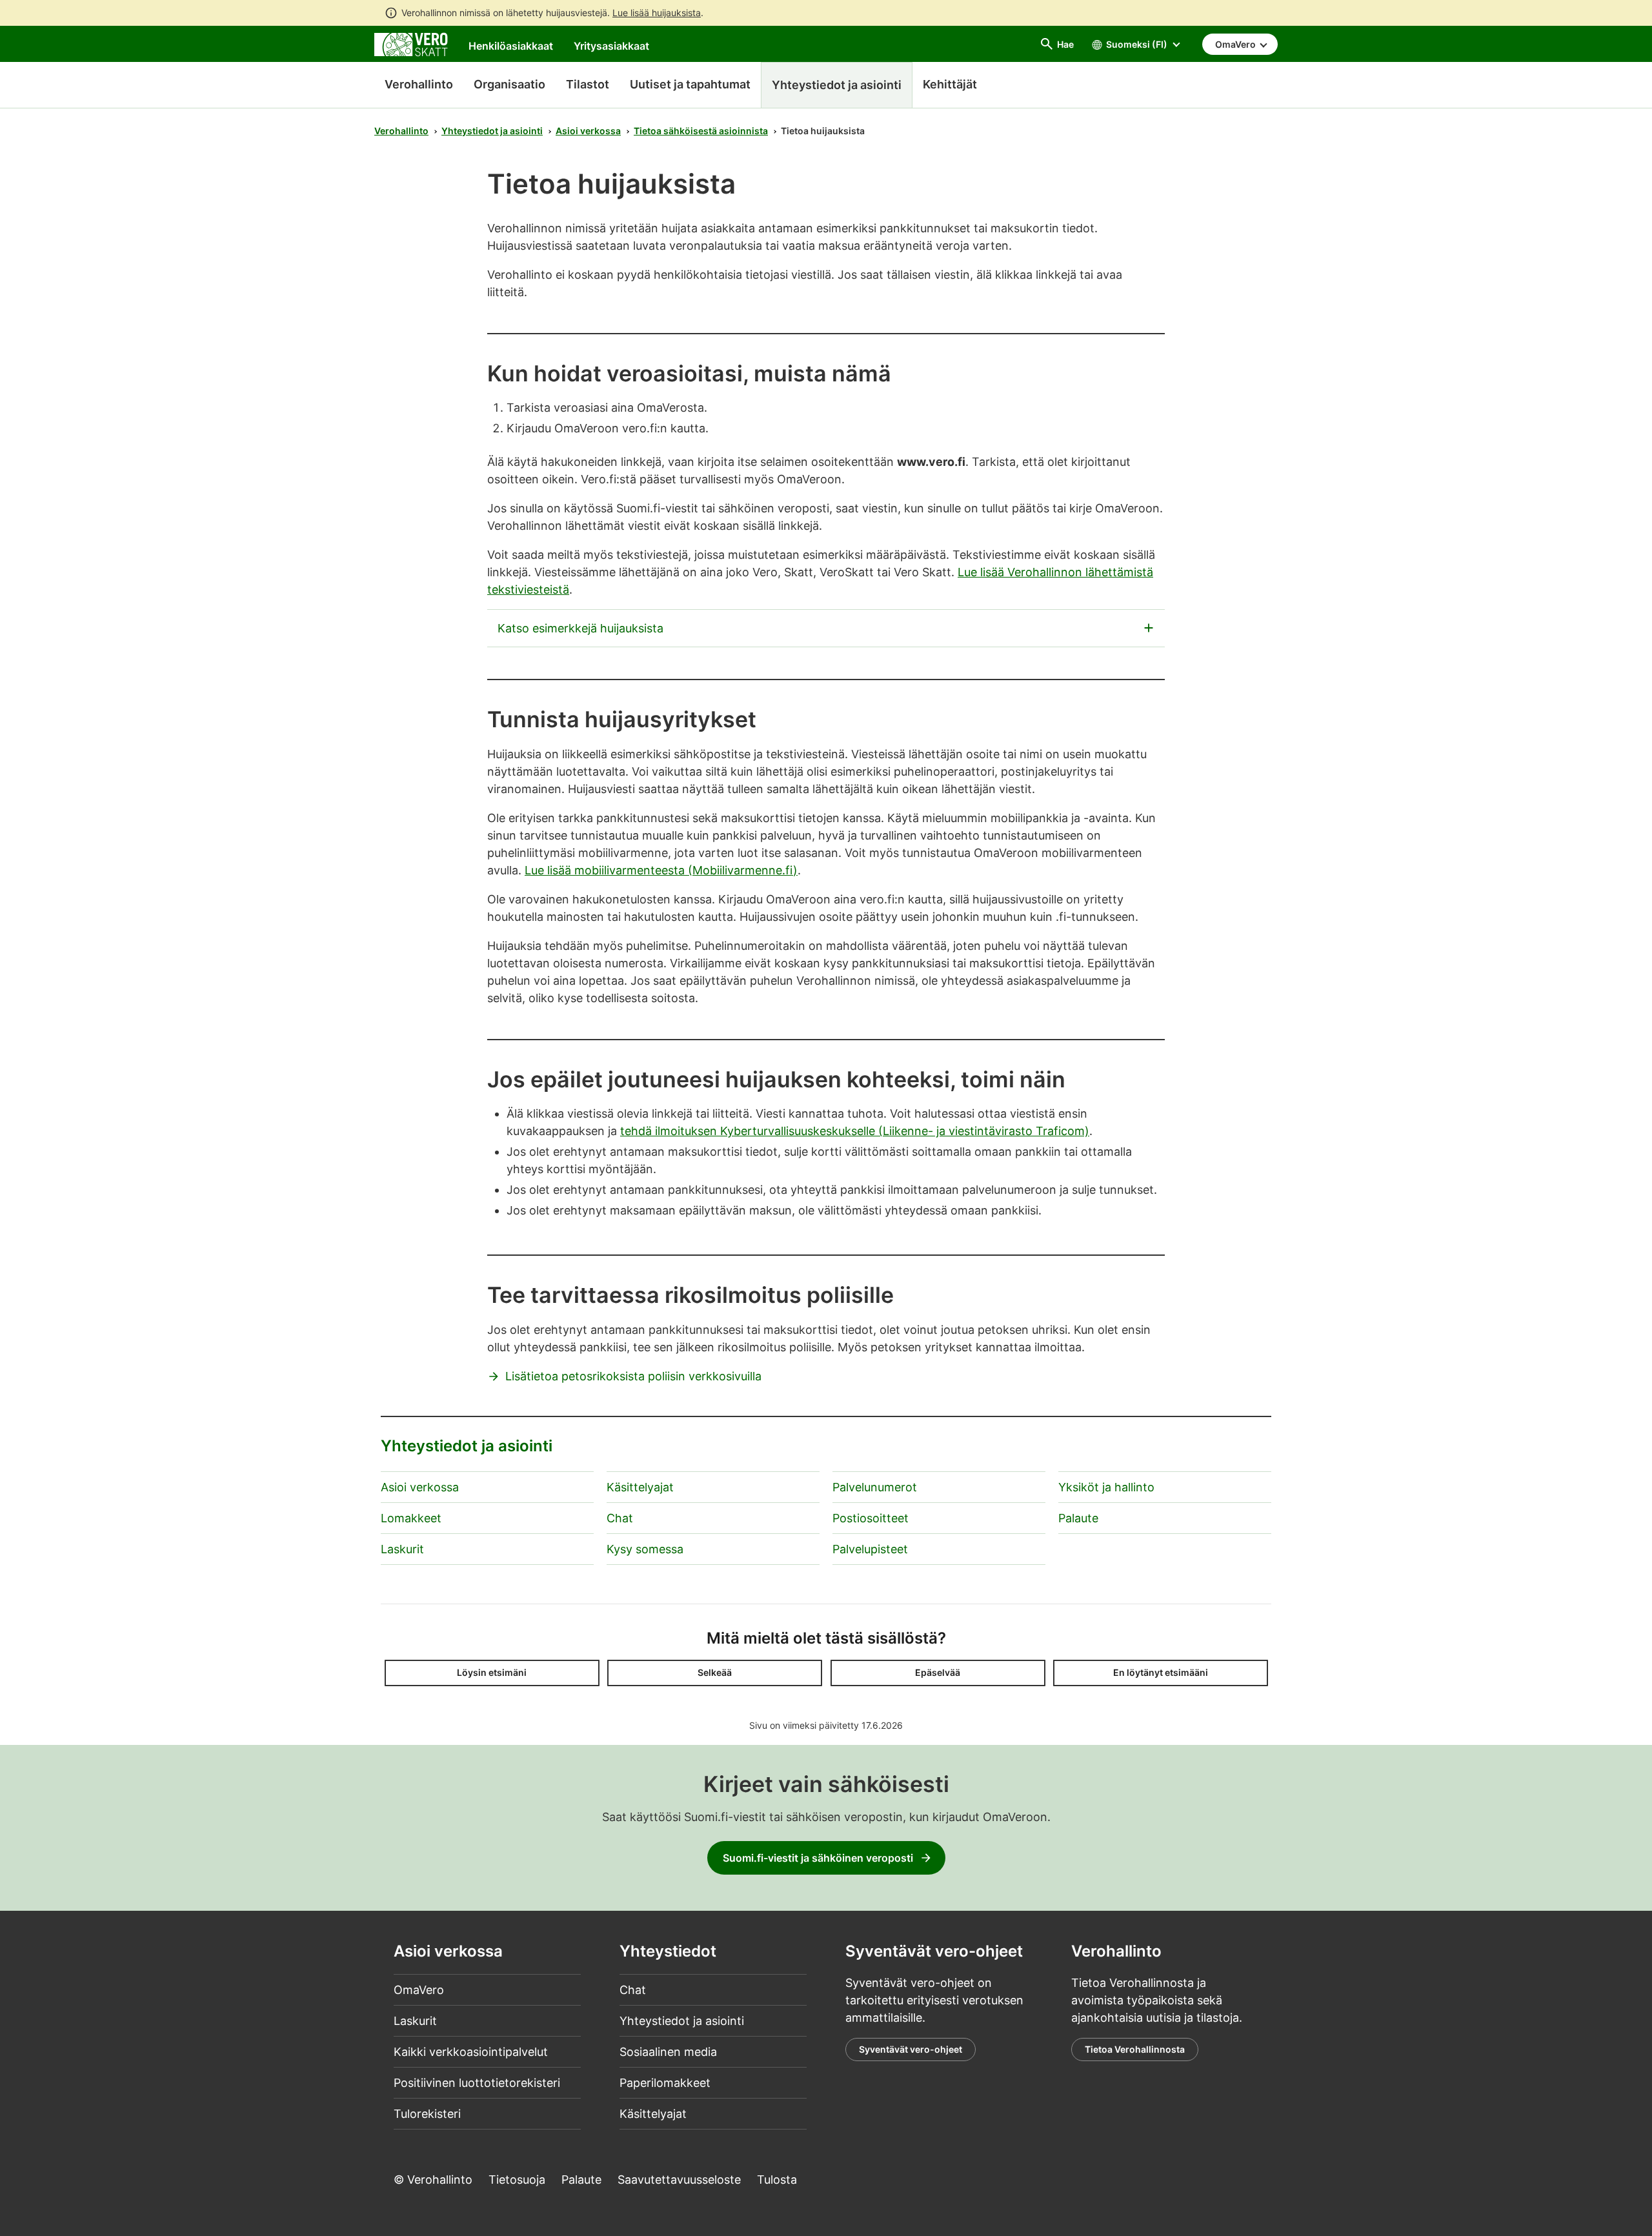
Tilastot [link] (588, 84)
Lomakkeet (411, 1518)
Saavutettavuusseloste (679, 2180)
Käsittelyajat (640, 1487)
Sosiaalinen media (668, 2052)
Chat (620, 1518)
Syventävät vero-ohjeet (911, 2049)
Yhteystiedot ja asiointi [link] (837, 85)
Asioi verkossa (588, 131)
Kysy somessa (645, 1549)
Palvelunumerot (875, 1487)
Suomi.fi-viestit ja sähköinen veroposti (818, 1858)
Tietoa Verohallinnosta (1135, 2049)
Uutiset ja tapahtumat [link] (690, 84)
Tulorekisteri (427, 2114)
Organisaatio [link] (509, 84)
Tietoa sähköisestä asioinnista (701, 131)
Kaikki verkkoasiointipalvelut (471, 2052)
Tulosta (777, 2180)
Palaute (1078, 1518)
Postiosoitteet (871, 1518)
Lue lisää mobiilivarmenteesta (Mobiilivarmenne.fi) (661, 870)
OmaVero (419, 1990)
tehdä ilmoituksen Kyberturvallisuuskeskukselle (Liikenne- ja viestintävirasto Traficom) (855, 1131)
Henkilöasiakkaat (511, 46)
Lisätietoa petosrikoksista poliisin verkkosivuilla (633, 1376)
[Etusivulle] (411, 44)
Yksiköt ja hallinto (1106, 1487)
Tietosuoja (517, 2180)
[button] (492, 1673)
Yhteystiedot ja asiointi (492, 131)
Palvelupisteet (870, 1549)
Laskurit (402, 1549)
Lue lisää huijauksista (657, 13)
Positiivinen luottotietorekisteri (477, 2083)
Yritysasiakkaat (611, 46)
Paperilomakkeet (665, 2083)
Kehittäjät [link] (950, 84)
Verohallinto (419, 84)
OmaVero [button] (1236, 44)
